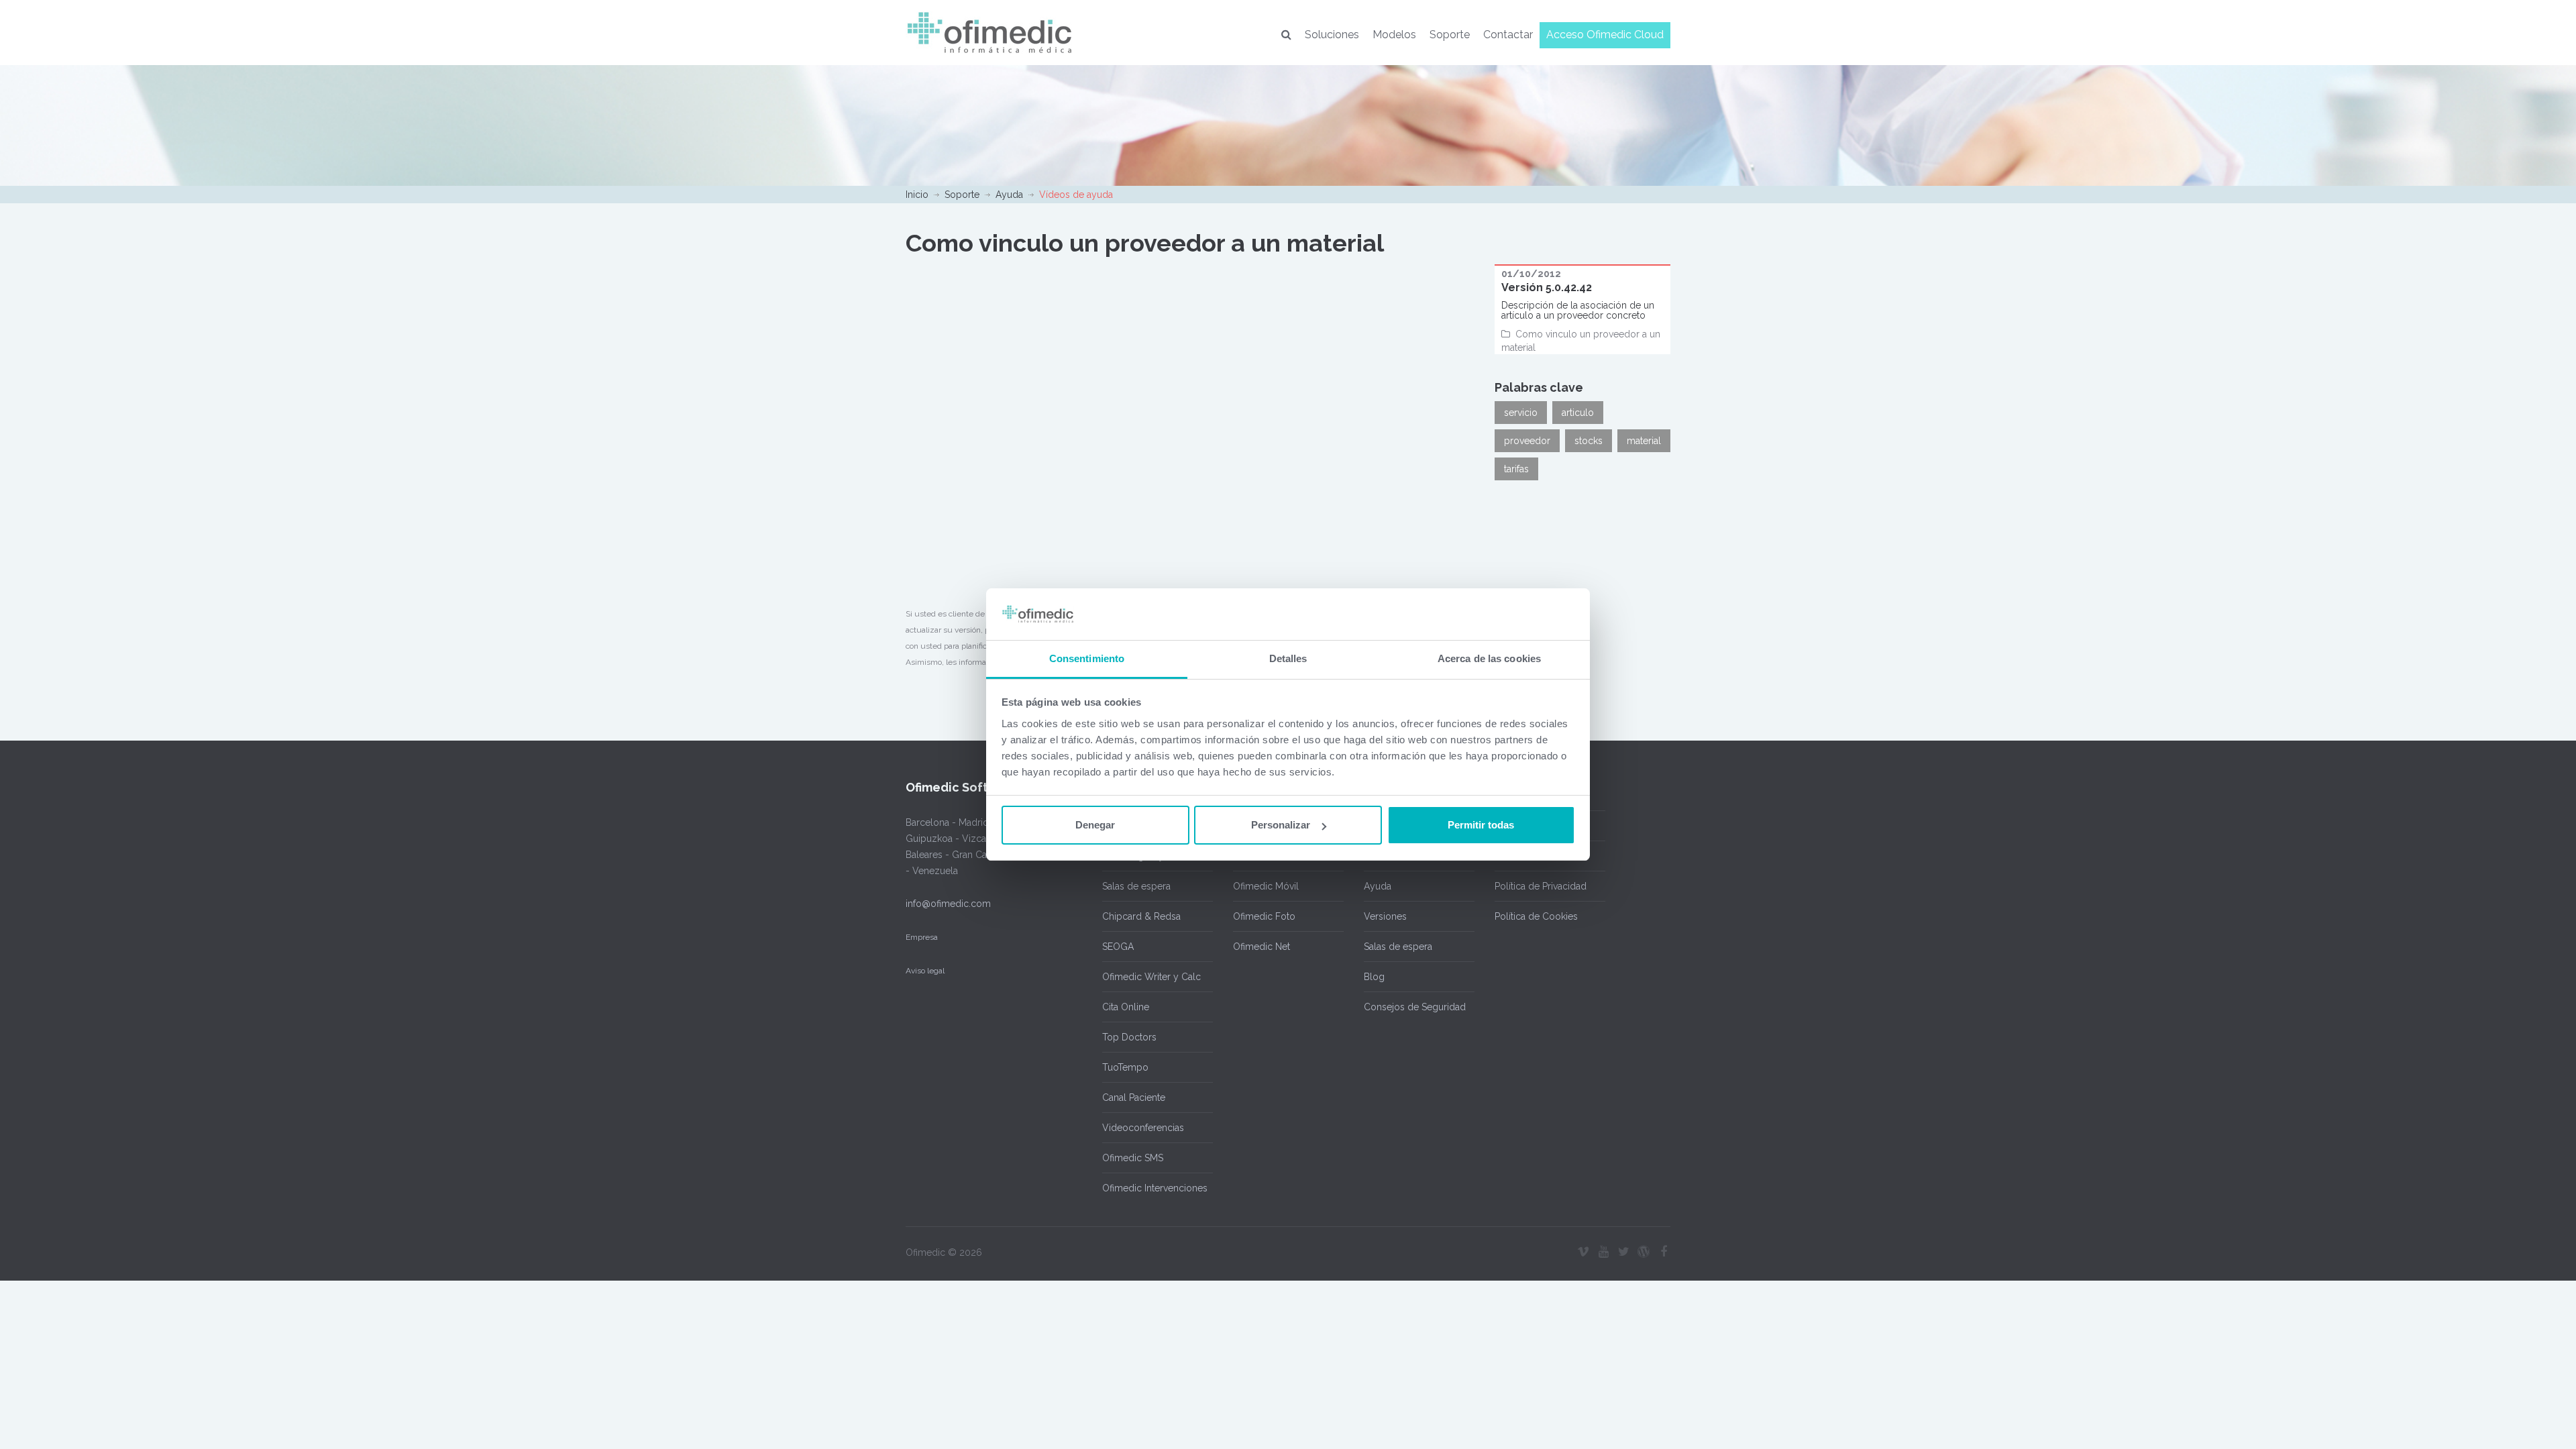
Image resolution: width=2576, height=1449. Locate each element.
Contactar (1508, 35)
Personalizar (1281, 825)
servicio (1521, 413)
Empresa (922, 937)
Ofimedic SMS (1133, 1158)
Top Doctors (1129, 1037)
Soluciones (1332, 35)
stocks (1589, 441)
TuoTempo (1125, 1067)
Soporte (1450, 35)
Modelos (1394, 35)
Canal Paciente (1134, 1097)
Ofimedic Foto (1264, 916)
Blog (1374, 977)
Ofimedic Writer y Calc (1151, 977)
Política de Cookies (1536, 916)
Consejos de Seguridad (1415, 1007)
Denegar (1095, 825)
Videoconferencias (1143, 1128)
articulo (1578, 413)
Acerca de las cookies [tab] (1489, 658)
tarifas (1516, 469)
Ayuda (1009, 195)
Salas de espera (1136, 886)
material (1644, 441)
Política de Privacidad (1541, 886)
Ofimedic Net (1262, 947)
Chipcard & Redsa (1141, 916)
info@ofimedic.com (948, 904)
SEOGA (1118, 947)
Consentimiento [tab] (1087, 658)
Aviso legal (925, 971)
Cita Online (1126, 1007)
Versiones (1385, 916)
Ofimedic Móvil (1266, 886)
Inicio (917, 195)
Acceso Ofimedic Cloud (1605, 35)
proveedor (1527, 441)
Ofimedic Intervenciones (1155, 1188)
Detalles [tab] (1288, 658)
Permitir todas (1481, 825)
